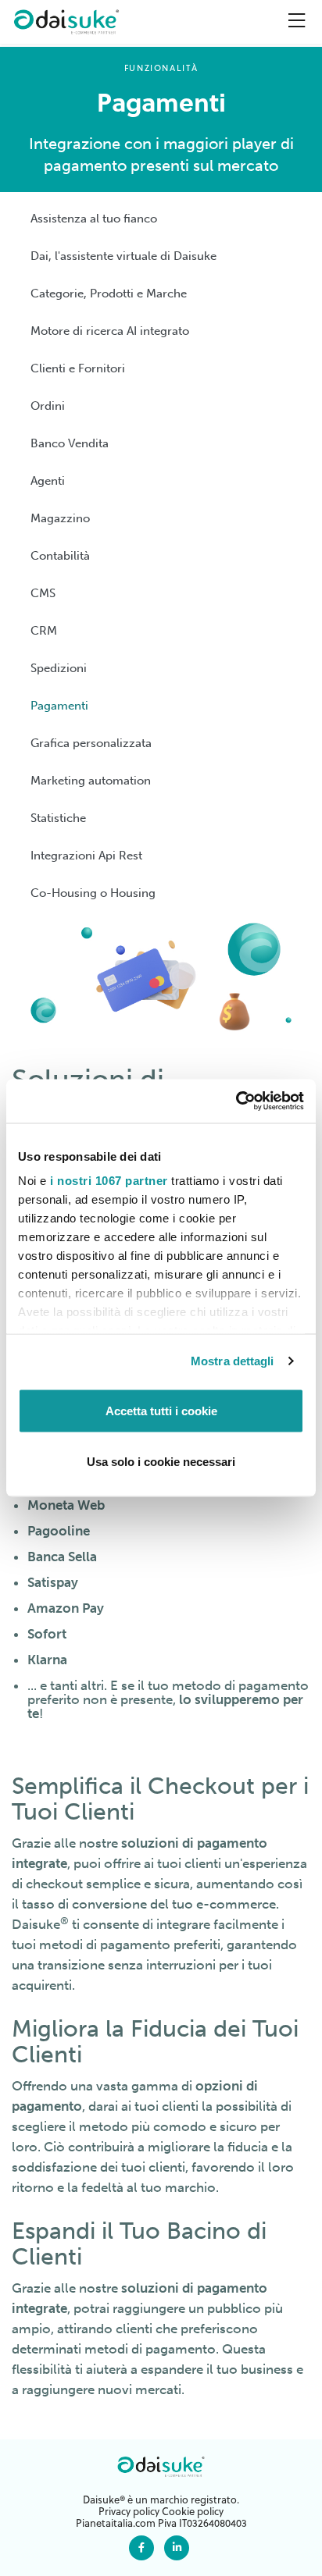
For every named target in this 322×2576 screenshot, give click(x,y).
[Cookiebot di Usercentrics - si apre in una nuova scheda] (236, 1101)
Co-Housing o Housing (93, 893)
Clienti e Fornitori (78, 368)
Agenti (48, 481)
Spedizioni (59, 668)
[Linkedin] (177, 2547)
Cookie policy (193, 2511)
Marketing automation (91, 781)
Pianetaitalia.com (116, 2523)
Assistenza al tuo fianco (94, 219)
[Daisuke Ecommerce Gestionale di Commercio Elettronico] (66, 22)
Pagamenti (59, 706)
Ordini (48, 406)
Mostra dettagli (233, 1361)
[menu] (297, 20)
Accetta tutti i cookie (161, 1410)
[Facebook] (141, 2547)
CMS (43, 593)
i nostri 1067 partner (109, 1181)
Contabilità (60, 556)
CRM (44, 631)
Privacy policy (129, 2511)
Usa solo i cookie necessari (161, 1462)
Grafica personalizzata (91, 743)
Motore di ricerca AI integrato (110, 331)
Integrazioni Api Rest (86, 856)
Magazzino (60, 518)
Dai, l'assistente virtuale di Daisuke (123, 256)
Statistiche (58, 818)
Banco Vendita (70, 443)
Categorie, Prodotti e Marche (109, 294)
